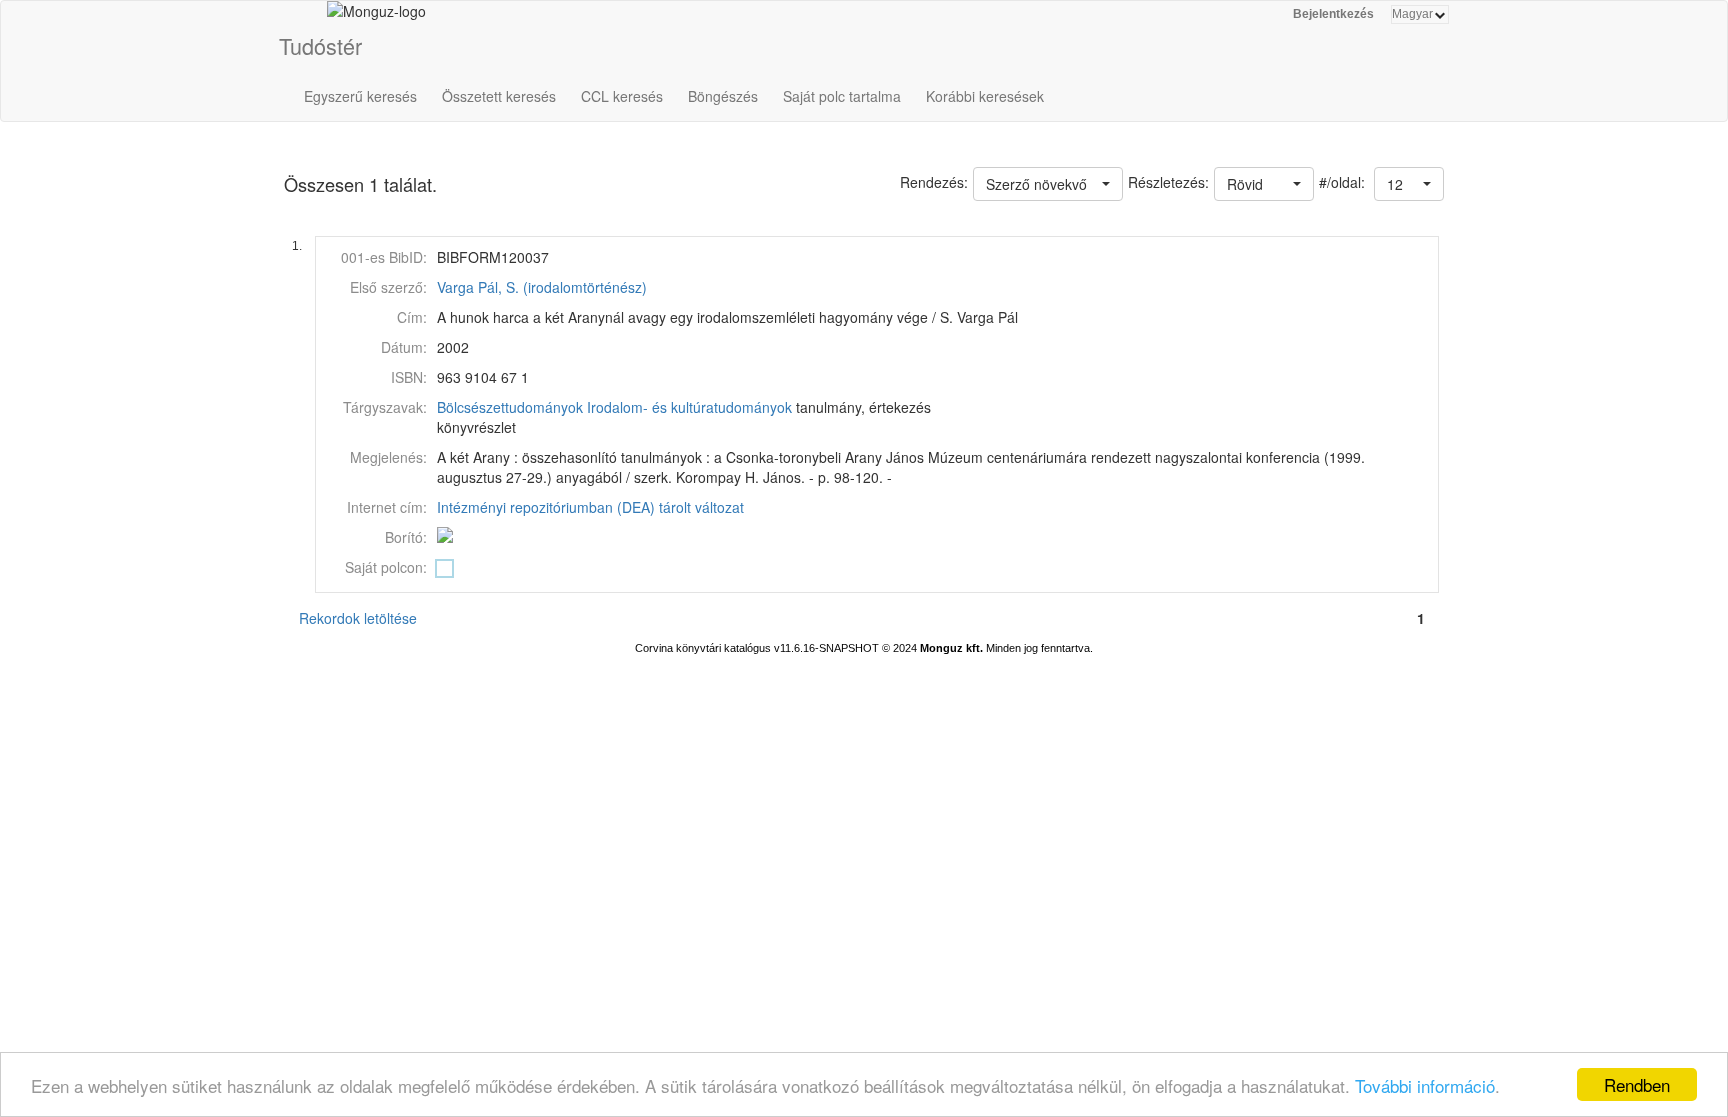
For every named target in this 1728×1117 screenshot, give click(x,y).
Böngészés (723, 96)
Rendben (1637, 1084)
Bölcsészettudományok (510, 407)
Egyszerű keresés (360, 96)
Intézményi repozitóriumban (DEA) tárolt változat (590, 507)
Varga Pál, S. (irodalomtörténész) (542, 287)
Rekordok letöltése (358, 618)
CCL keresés (622, 96)
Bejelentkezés (1333, 14)
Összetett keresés (499, 96)
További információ (1425, 1085)
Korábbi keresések (985, 96)
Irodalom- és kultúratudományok (689, 407)
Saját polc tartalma (842, 96)
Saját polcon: (386, 567)
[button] (1409, 184)
